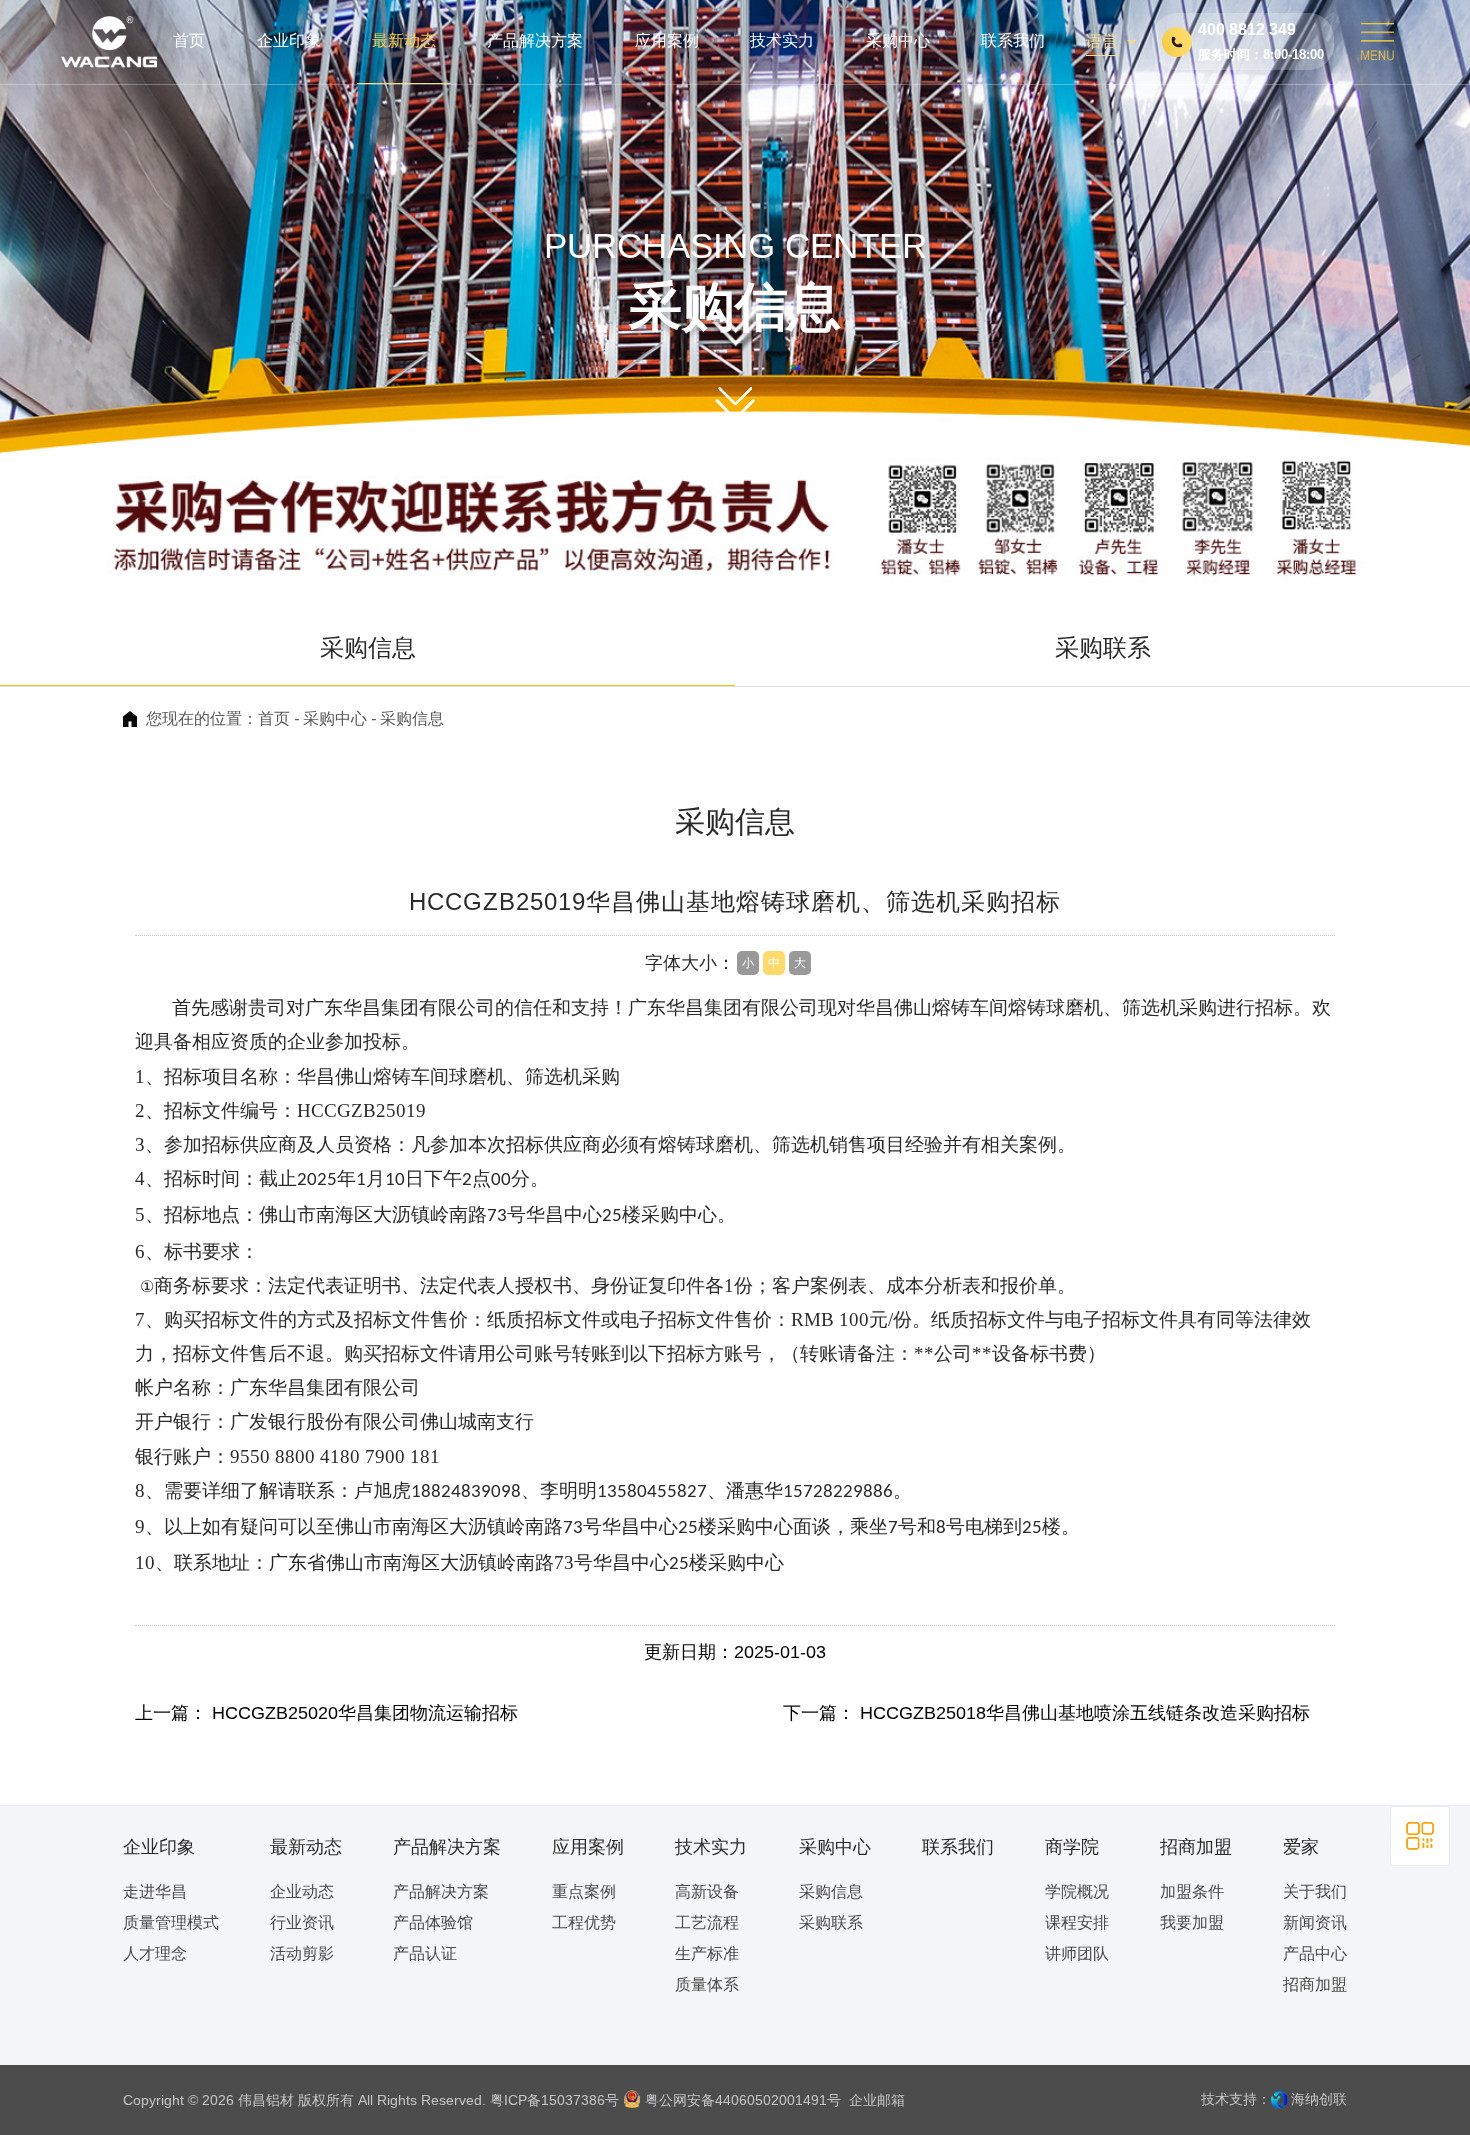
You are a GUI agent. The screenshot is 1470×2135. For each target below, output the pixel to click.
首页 (274, 718)
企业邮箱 (875, 2100)
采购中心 (335, 718)
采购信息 (368, 647)
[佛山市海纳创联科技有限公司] (1279, 2099)
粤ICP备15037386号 (554, 2100)
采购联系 (1103, 647)
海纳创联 (1319, 2099)
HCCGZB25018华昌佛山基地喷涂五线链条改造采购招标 (1085, 1713)
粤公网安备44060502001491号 (741, 2100)
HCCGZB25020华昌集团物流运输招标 (365, 1713)
